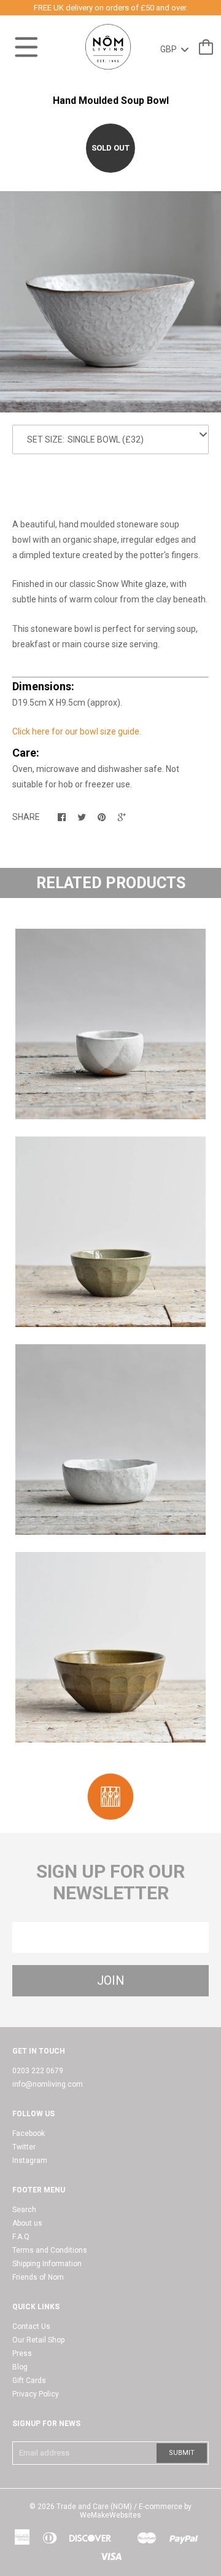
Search (24, 2210)
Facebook (29, 2133)
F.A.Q (21, 2237)
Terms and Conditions (50, 2250)
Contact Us (31, 2326)
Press (22, 2353)
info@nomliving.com (48, 2084)
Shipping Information (47, 2264)
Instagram (30, 2160)
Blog (20, 2367)
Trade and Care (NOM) (94, 2507)
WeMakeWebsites (110, 2515)
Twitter (24, 2147)
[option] (110, 302)
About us (27, 2223)
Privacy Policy (36, 2394)
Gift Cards (29, 2381)
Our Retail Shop (38, 2340)
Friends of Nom (38, 2277)
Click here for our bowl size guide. (77, 731)
